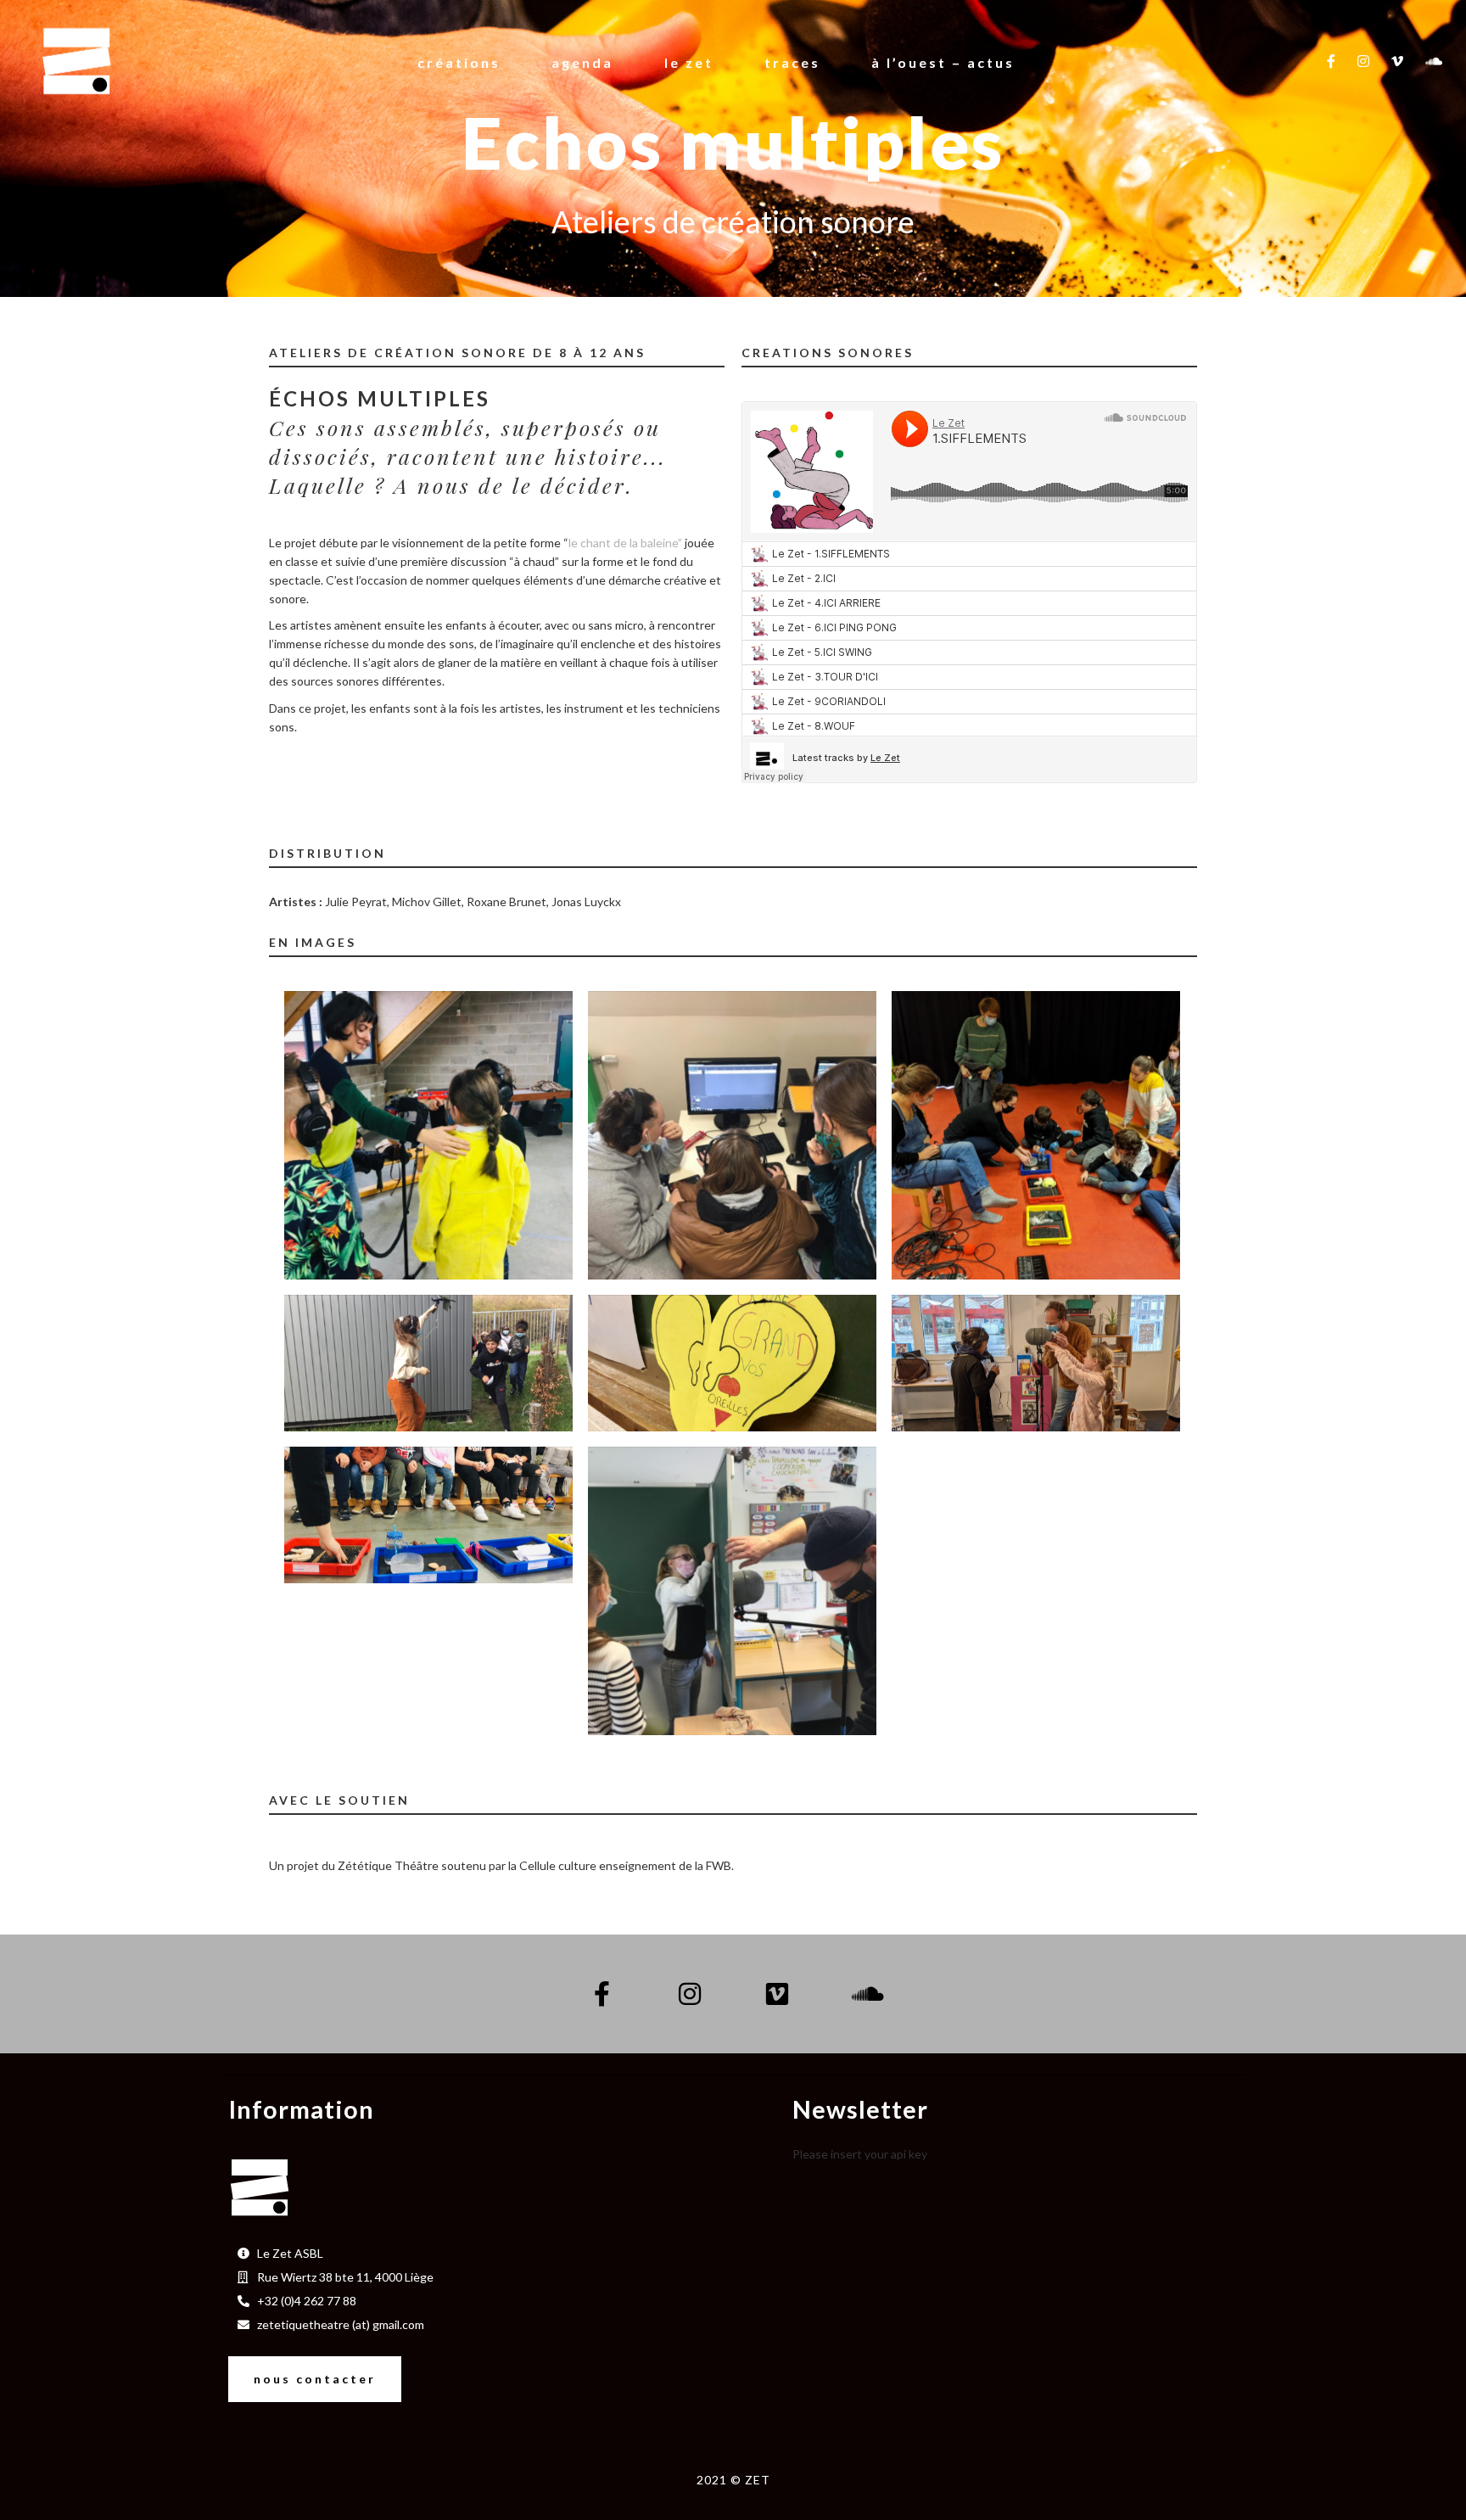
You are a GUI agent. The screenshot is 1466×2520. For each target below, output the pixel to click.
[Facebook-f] (602, 1994)
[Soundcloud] (864, 1994)
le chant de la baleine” (625, 543)
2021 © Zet (733, 2480)
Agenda (582, 62)
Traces (792, 62)
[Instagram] (690, 1994)
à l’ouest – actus (943, 62)
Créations (459, 62)
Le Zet (689, 62)
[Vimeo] (777, 1994)
